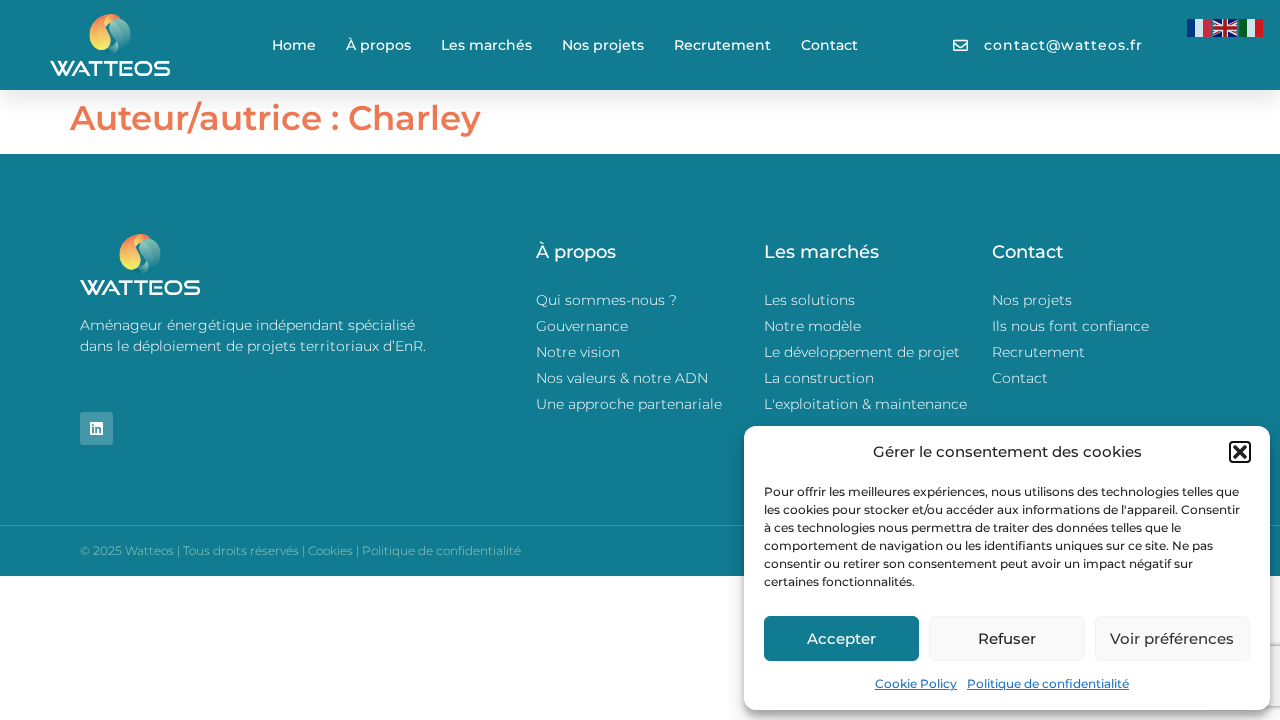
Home (294, 45)
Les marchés (486, 45)
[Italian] (1252, 26)
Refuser (1007, 638)
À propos (378, 45)
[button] (1240, 452)
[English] (1226, 26)
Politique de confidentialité (1048, 683)
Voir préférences (1172, 638)
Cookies (330, 550)
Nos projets (603, 45)
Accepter (841, 638)
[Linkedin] (96, 428)
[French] (1200, 26)
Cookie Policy (916, 683)
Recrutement (722, 45)
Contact (829, 45)
